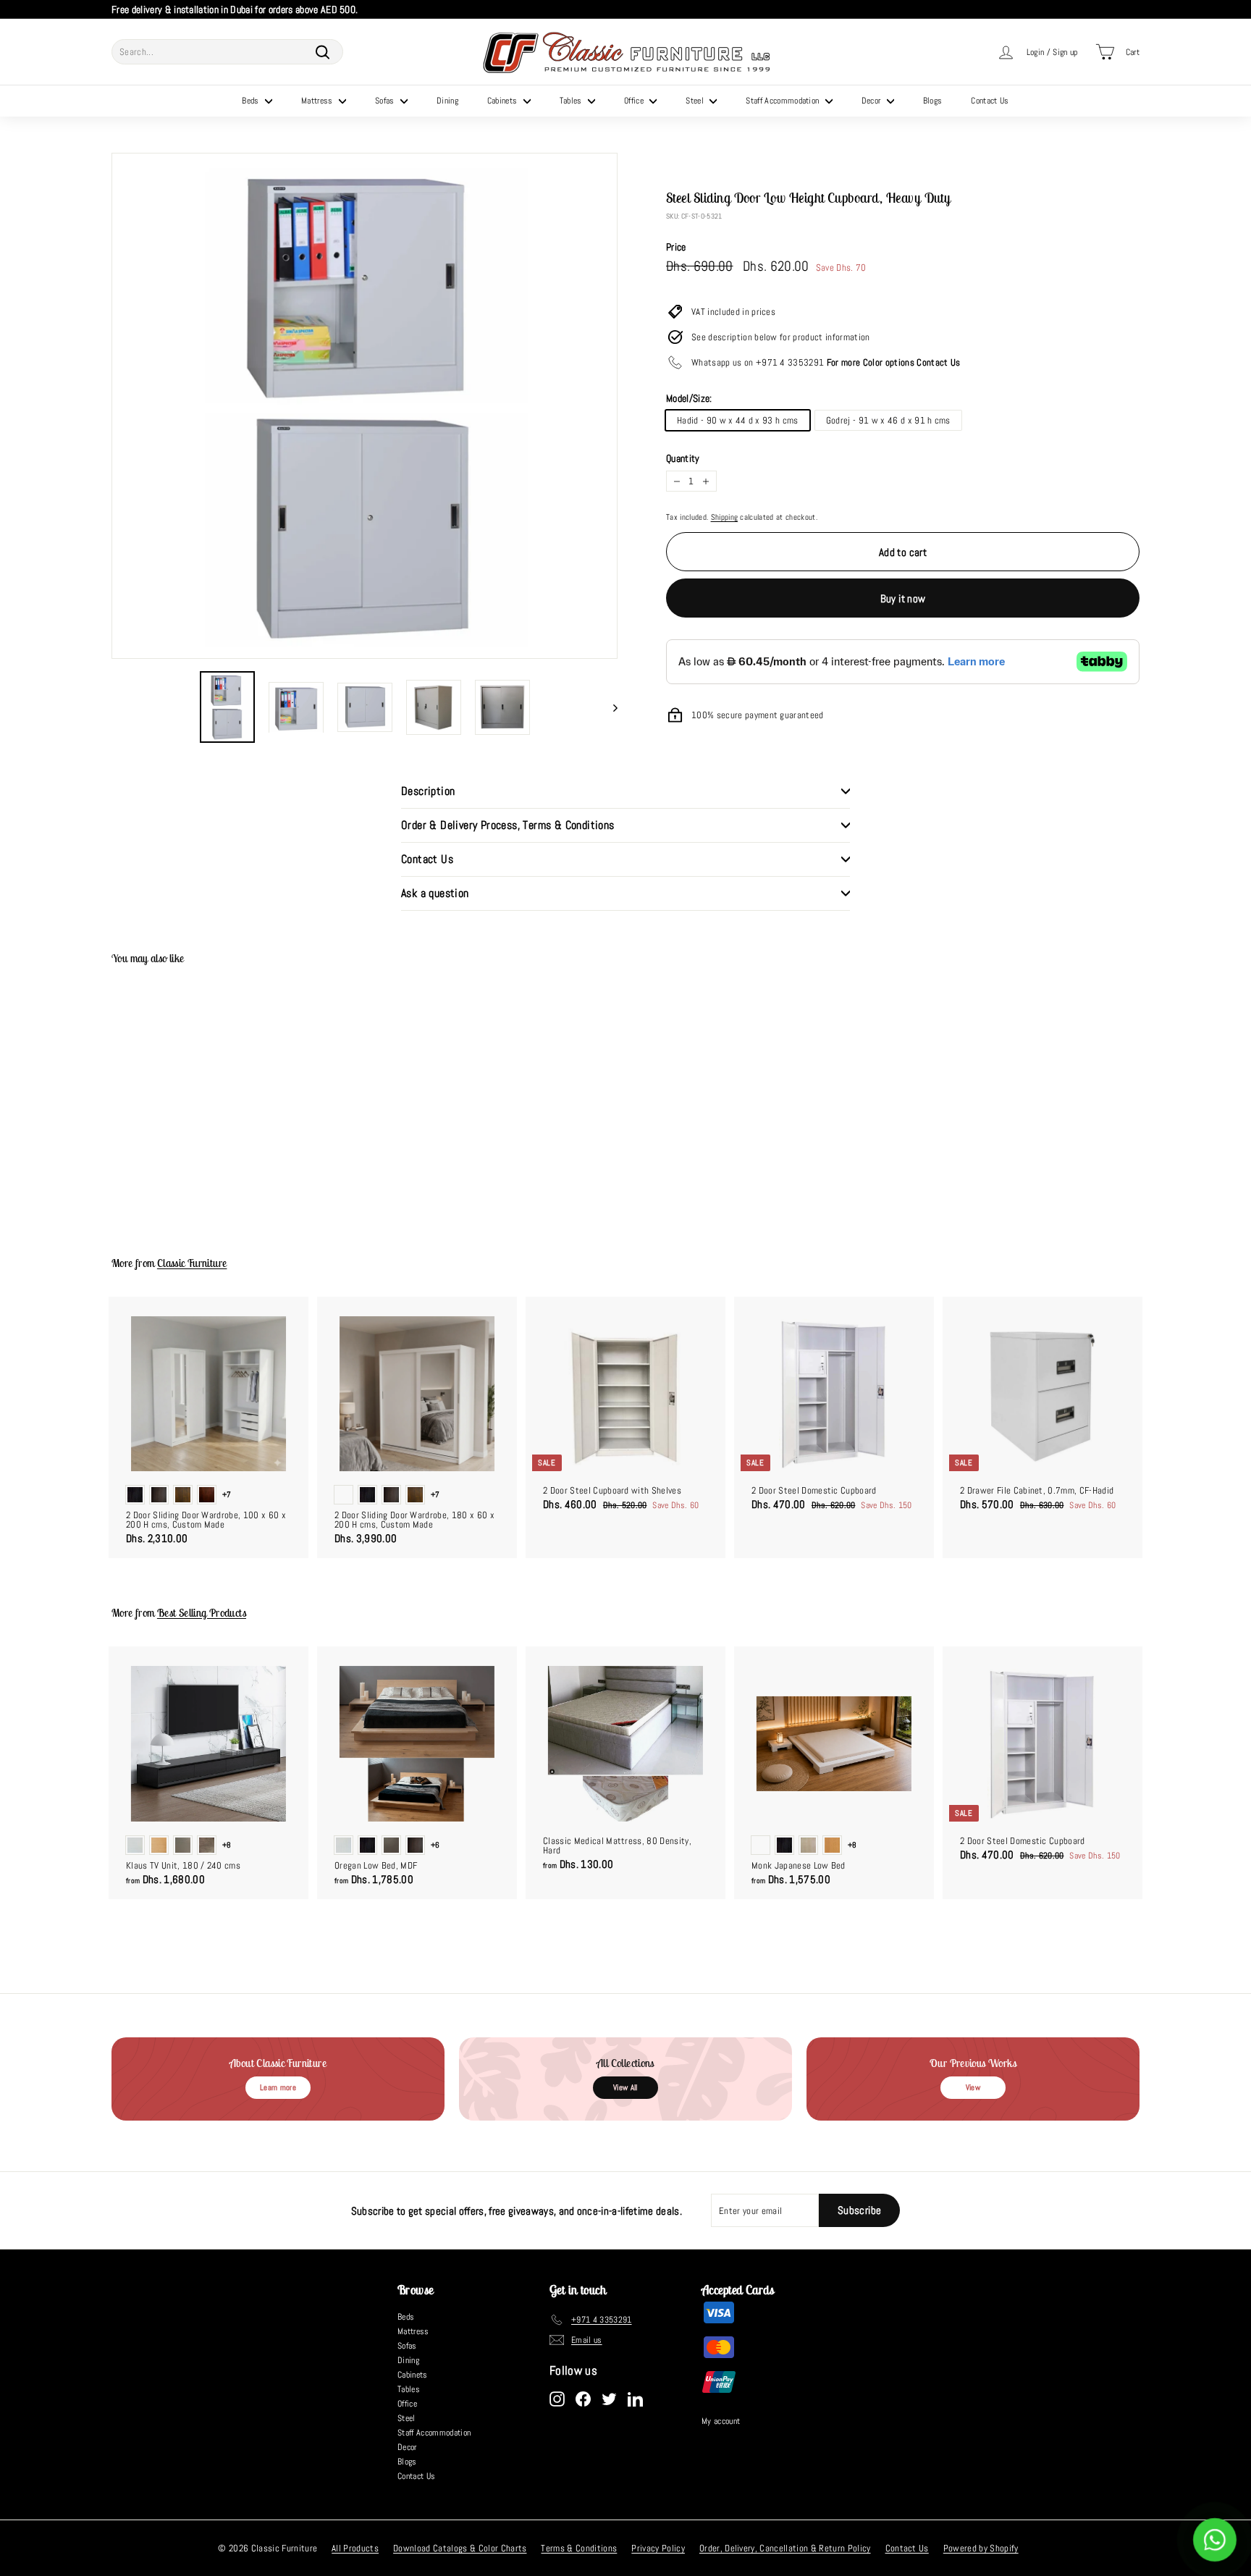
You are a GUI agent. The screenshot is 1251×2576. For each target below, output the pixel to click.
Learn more (278, 2087)
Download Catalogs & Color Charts (460, 2548)
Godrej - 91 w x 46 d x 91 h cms (888, 420)
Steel (696, 101)
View (973, 2087)
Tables (572, 101)
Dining (447, 101)
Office (635, 101)
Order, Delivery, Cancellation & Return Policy (785, 2548)
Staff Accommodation (784, 101)
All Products (355, 2548)
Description (428, 791)
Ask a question (435, 893)
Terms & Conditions (579, 2548)
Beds (252, 101)
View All (625, 2087)
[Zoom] (365, 406)
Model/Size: (689, 398)
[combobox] (227, 52)
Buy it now (903, 598)
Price (676, 247)
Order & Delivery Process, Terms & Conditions (508, 825)
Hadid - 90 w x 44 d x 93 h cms (738, 420)
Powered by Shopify (981, 2548)
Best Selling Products (202, 1613)
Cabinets (504, 101)
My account (721, 2421)
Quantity (683, 458)
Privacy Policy (658, 2548)
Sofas (386, 101)
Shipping (725, 517)
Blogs (933, 101)
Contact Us (990, 101)
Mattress (318, 101)
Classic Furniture (192, 1263)
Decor (872, 101)
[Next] (608, 707)
